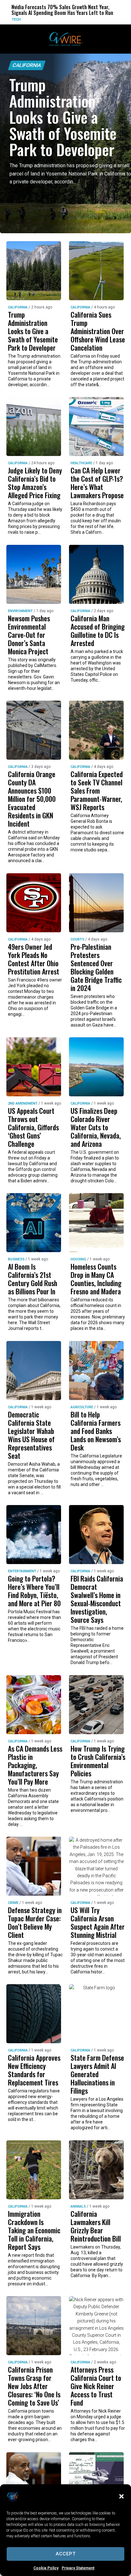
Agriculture (82, 1407)
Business (16, 1259)
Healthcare (81, 463)
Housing (78, 1259)
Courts (77, 939)
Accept (66, 2554)
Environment (98, 20)
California (27, 65)
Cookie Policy (46, 2568)
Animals (78, 2206)
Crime (13, 1903)
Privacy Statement (78, 2568)
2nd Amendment (23, 1103)
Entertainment (22, 1571)
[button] (121, 2496)
